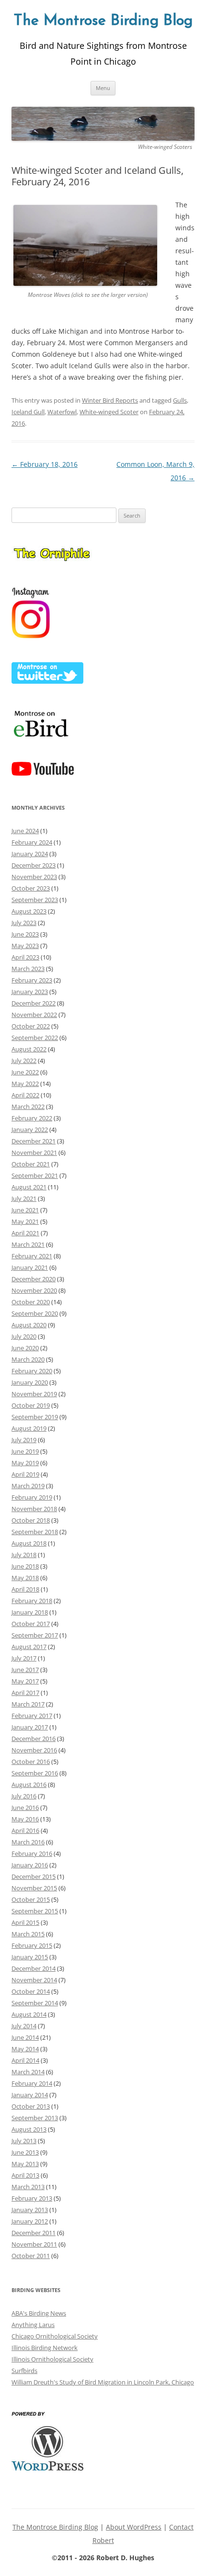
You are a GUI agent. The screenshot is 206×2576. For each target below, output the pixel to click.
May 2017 (25, 1681)
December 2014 (34, 1968)
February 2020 (32, 1371)
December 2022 (34, 1003)
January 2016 (30, 1865)
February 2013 (32, 2198)
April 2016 (25, 1830)
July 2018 (24, 1555)
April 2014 (25, 2060)
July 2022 (24, 1061)
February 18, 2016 (45, 464)
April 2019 (25, 1474)
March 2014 (28, 2072)
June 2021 (25, 1210)
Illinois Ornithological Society (52, 2359)
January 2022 (30, 1130)
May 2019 (25, 1463)
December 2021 (34, 1141)
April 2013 (25, 2175)
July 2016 (24, 1796)
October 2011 (31, 2256)
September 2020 (35, 1313)
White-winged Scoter (109, 412)
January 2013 (30, 2210)
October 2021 (31, 1164)
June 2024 (25, 831)
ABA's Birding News (39, 2313)
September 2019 (35, 1417)
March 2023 (28, 969)
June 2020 (25, 1348)
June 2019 (25, 1451)
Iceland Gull (28, 412)
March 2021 (28, 1244)
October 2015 (31, 1899)
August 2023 (29, 911)
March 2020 (28, 1359)
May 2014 (25, 2049)
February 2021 (32, 1256)
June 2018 (25, 1566)
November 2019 (34, 1394)
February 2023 (32, 980)
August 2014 (29, 2014)
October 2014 (31, 1991)
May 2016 (25, 1819)
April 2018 (25, 1589)
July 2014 (24, 2026)
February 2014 (32, 2083)
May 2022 (25, 1084)
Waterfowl (62, 412)
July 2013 (24, 2141)
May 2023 (25, 946)
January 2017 (30, 1727)
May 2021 (25, 1221)
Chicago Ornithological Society (55, 2336)
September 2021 (35, 1175)
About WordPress (134, 2527)
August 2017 (29, 1647)
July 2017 (24, 1658)
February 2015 (32, 1945)
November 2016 (34, 1750)
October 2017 (31, 1624)
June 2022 (25, 1072)
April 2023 (25, 957)
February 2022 (32, 1118)
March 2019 (28, 1486)
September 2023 (35, 900)
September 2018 (35, 1532)
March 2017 (28, 1704)
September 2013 (35, 2118)
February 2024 (32, 842)
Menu (103, 88)
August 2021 (29, 1187)
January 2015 (30, 1957)
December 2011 (34, 2233)
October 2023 (31, 888)
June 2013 (25, 2152)
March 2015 (28, 1934)
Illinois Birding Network (45, 2348)
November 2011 (34, 2244)
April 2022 (25, 1095)
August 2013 (29, 2129)
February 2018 (32, 1601)
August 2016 (29, 1785)
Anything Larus (33, 2325)
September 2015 (35, 1911)
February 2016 (32, 1853)
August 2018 (29, 1543)
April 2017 (25, 1693)
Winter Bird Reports (110, 400)
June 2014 (25, 2037)
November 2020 (34, 1290)
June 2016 (25, 1808)
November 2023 (34, 877)
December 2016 (34, 1739)
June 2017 (25, 1670)
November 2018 (34, 1509)
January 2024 (30, 854)
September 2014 (35, 2003)
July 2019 (24, 1440)
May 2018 (25, 1578)
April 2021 (25, 1233)
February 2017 (32, 1716)
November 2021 (34, 1152)
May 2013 (25, 2164)
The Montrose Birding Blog (103, 21)
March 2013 (28, 2187)
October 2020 (31, 1302)
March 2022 (28, 1107)
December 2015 (34, 1876)
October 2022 (31, 1026)
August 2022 (29, 1049)
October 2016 (31, 1762)
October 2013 (31, 2106)
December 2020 (34, 1279)
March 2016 (28, 1842)
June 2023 (25, 934)
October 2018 (31, 1520)
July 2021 (24, 1198)
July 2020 (24, 1336)
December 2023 (34, 865)
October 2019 (31, 1405)
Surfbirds (24, 2371)
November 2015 (34, 1888)
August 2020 (29, 1325)
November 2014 (34, 1980)
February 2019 (32, 1497)
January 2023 (30, 992)
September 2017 (35, 1635)
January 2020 (30, 1382)
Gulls (180, 400)
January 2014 (30, 2095)
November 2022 (34, 1015)
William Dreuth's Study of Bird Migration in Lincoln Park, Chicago (103, 2382)
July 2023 (24, 923)
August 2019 (29, 1428)
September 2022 (35, 1038)
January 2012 (30, 2221)
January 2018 (30, 1612)
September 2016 (35, 1773)
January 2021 (30, 1267)
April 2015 (25, 1922)
